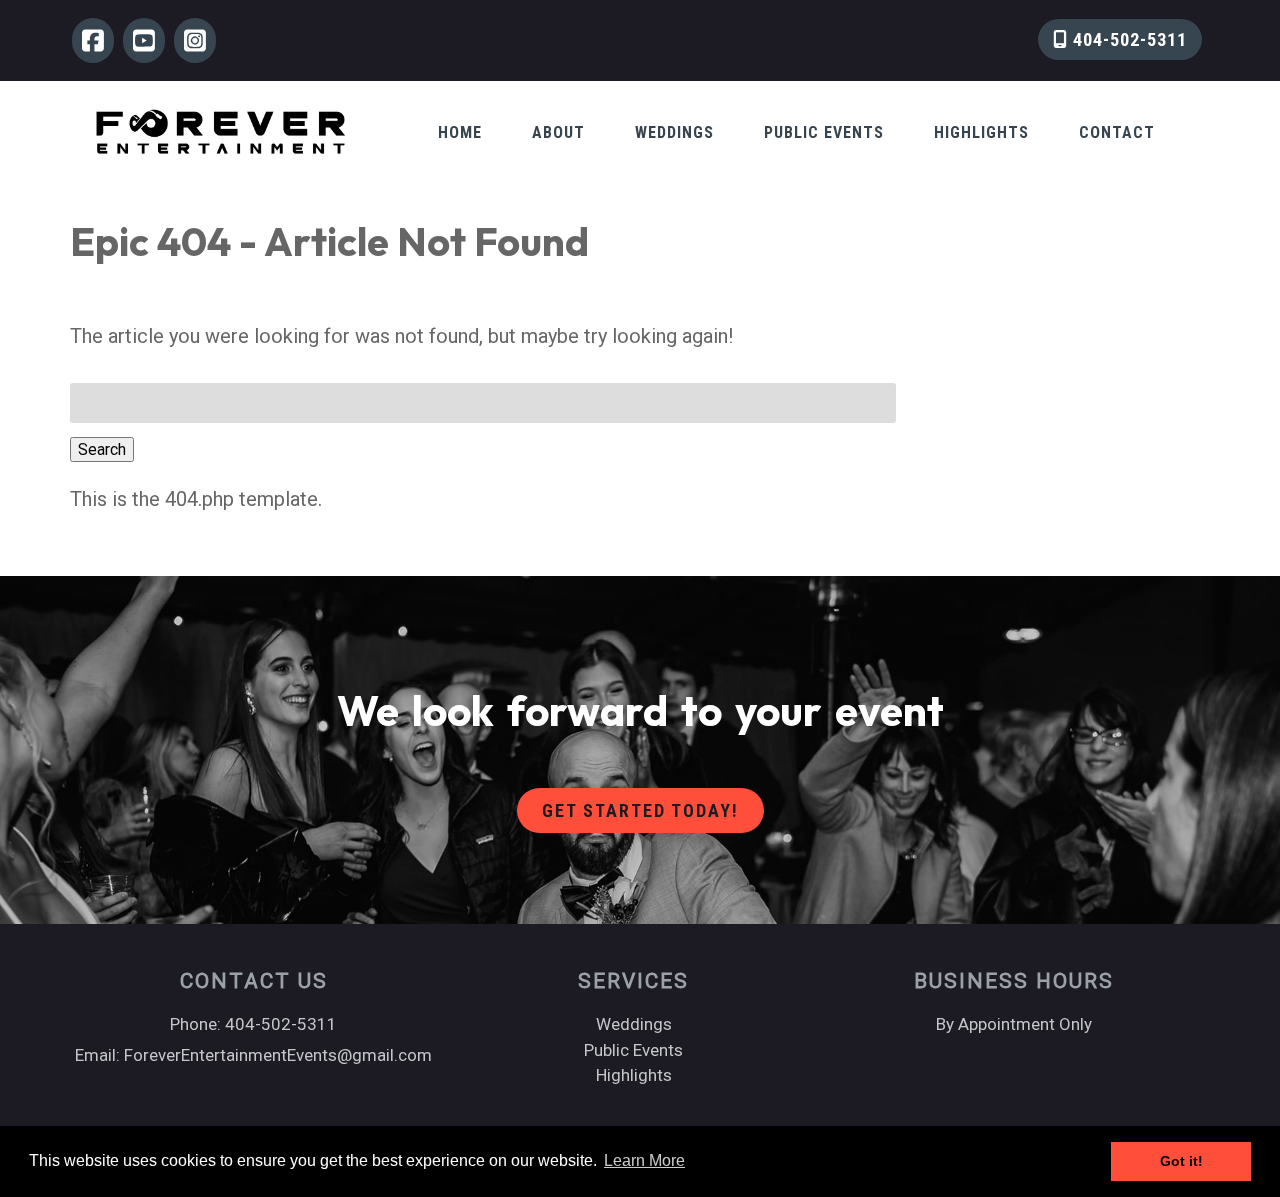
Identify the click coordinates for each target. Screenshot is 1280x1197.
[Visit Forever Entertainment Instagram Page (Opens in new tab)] (195, 40)
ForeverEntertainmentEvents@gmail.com (278, 1055)
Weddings (674, 132)
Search (102, 449)
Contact (1117, 132)
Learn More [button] (644, 1160)
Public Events (824, 132)
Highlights (981, 132)
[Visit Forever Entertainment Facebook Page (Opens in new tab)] (93, 40)
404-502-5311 (1127, 39)
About (558, 132)
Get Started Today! (640, 810)
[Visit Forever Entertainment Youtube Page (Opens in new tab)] (144, 40)
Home (460, 132)
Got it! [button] (1181, 1161)
